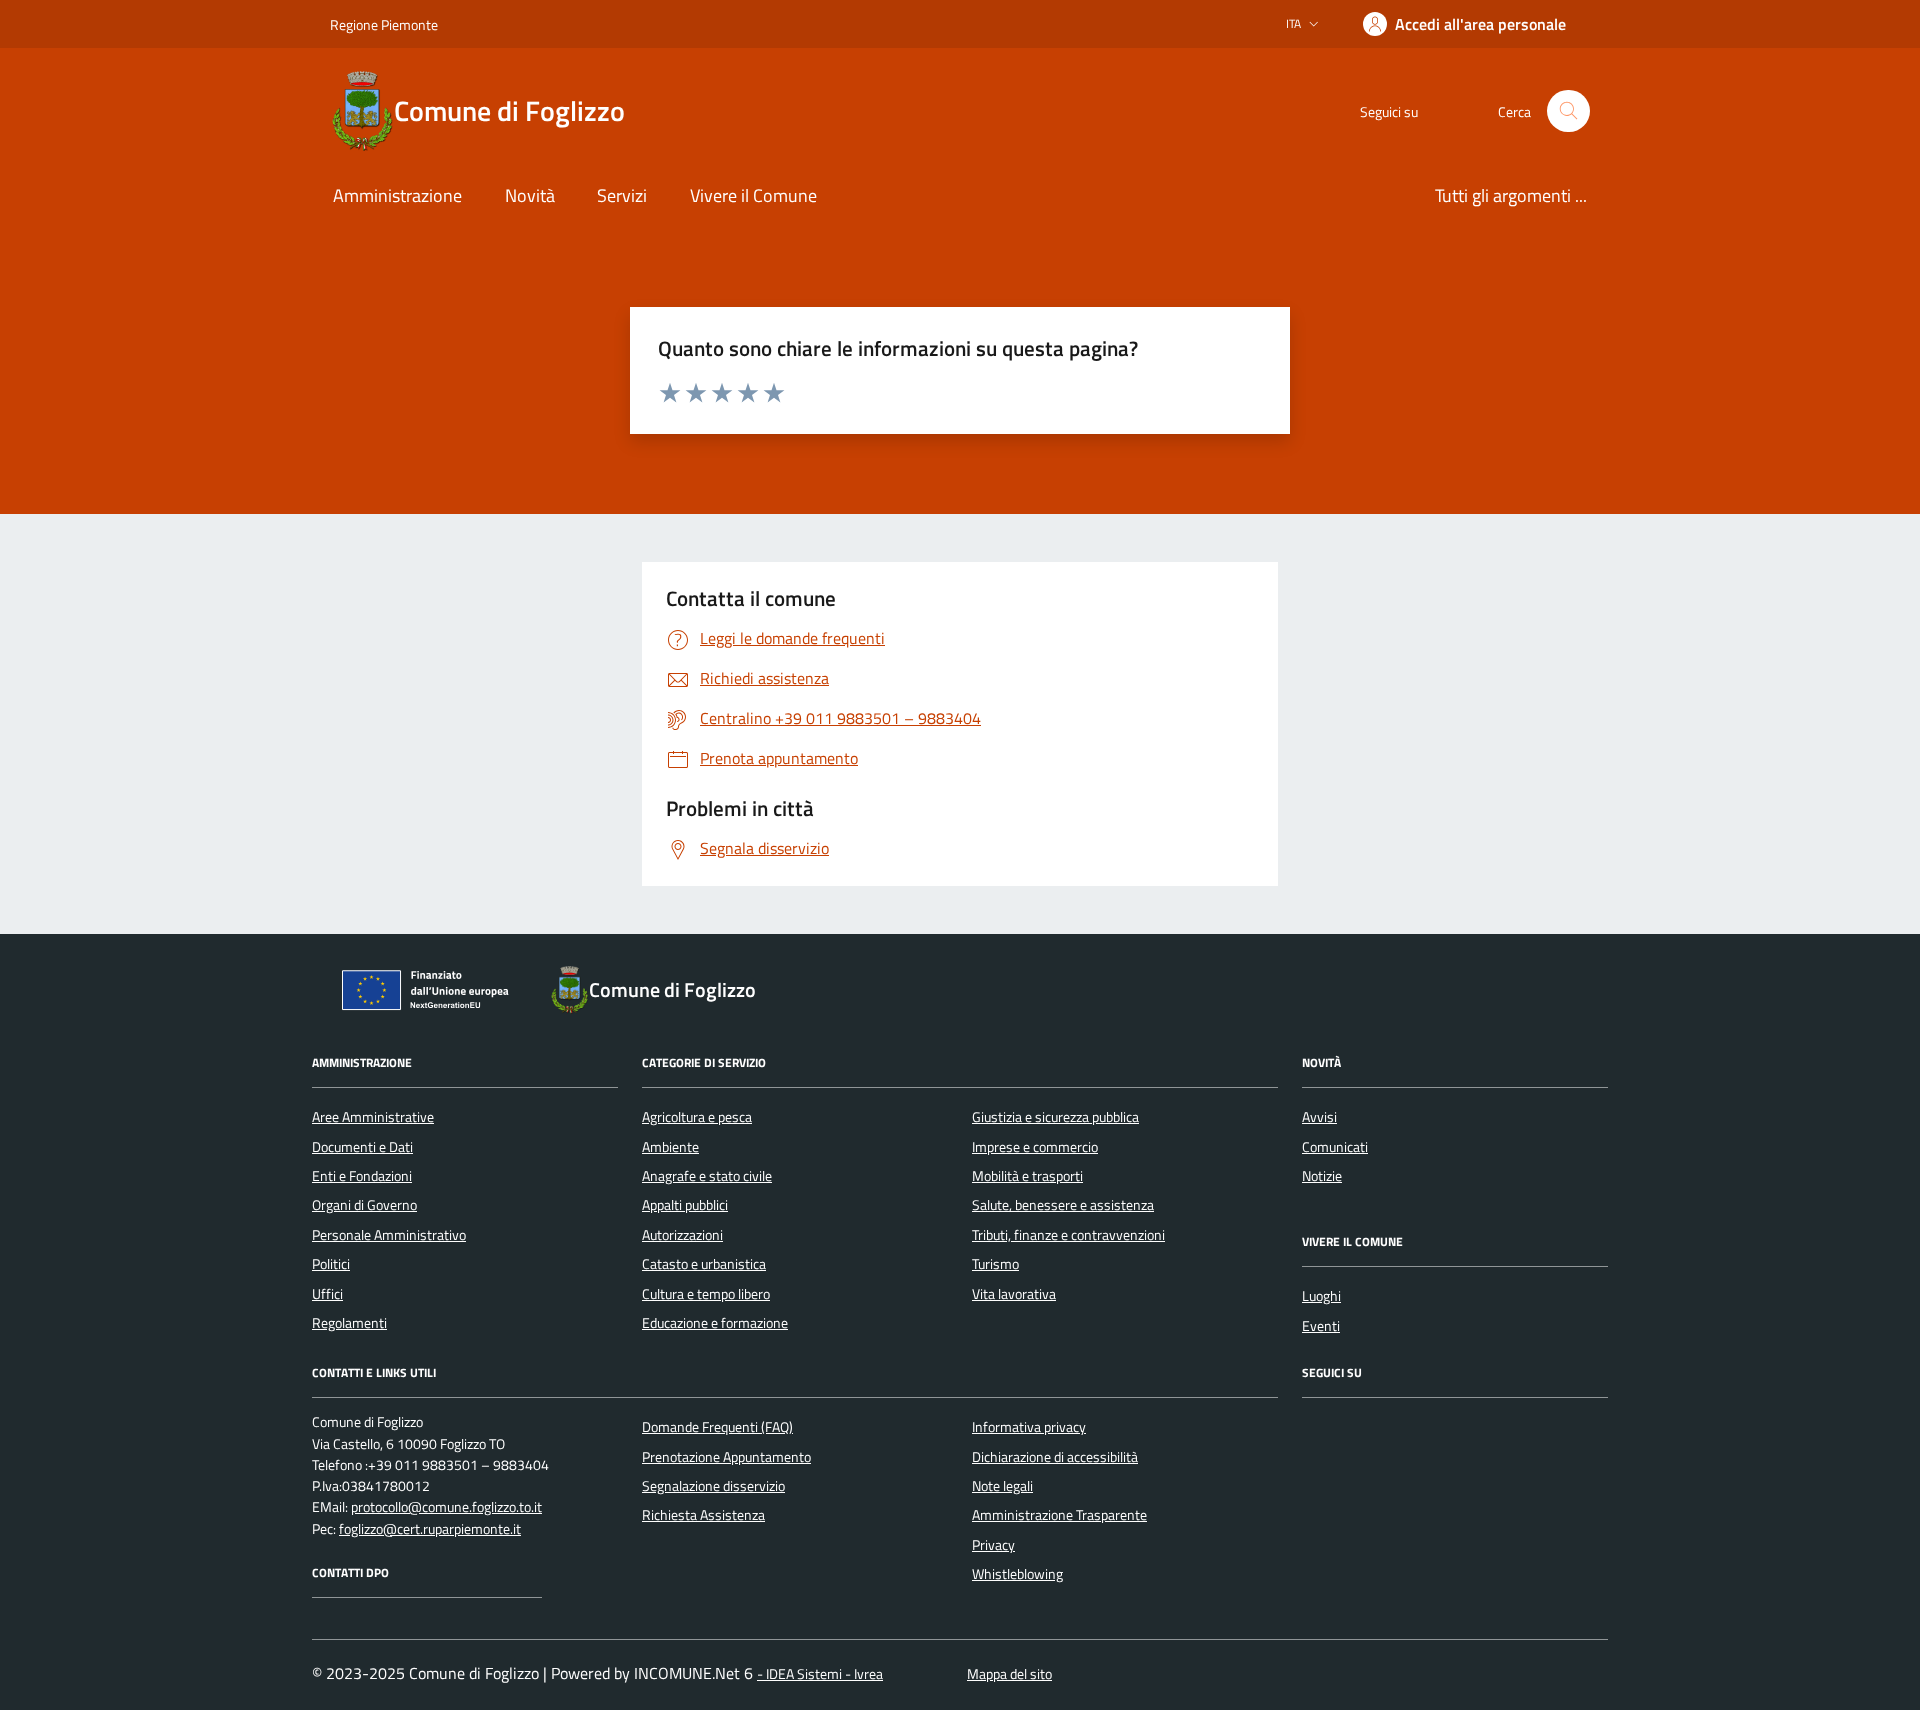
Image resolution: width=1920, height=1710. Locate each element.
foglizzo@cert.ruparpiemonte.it (430, 1529)
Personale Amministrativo (389, 1235)
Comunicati (1335, 1147)
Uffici (327, 1294)
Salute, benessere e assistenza (1063, 1205)
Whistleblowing (1017, 1574)
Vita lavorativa (1014, 1294)
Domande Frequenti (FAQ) (717, 1427)
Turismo (995, 1264)
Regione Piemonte (384, 24)
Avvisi (1319, 1117)
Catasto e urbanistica (704, 1264)
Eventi (1321, 1326)
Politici (331, 1264)
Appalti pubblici (685, 1205)
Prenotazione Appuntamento (726, 1457)
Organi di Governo (364, 1205)
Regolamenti (349, 1323)
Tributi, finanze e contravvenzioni (1068, 1235)
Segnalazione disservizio (713, 1486)
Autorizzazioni (682, 1235)
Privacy (993, 1545)
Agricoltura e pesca (697, 1117)
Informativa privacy (1029, 1427)
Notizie (1322, 1176)
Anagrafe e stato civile (707, 1176)
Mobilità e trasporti (1027, 1176)
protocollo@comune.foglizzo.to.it (446, 1507)
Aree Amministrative (373, 1117)
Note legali (1002, 1486)
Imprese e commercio (1035, 1147)
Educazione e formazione (715, 1323)
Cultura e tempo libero (706, 1294)
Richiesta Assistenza (703, 1515)
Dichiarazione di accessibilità (1055, 1457)
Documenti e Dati (362, 1147)
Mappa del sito (1009, 1674)
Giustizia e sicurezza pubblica (1055, 1117)
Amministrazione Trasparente (1059, 1515)
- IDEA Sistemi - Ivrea (820, 1674)
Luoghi (1321, 1296)
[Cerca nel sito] (1568, 111)
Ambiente (670, 1147)
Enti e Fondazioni (362, 1176)
